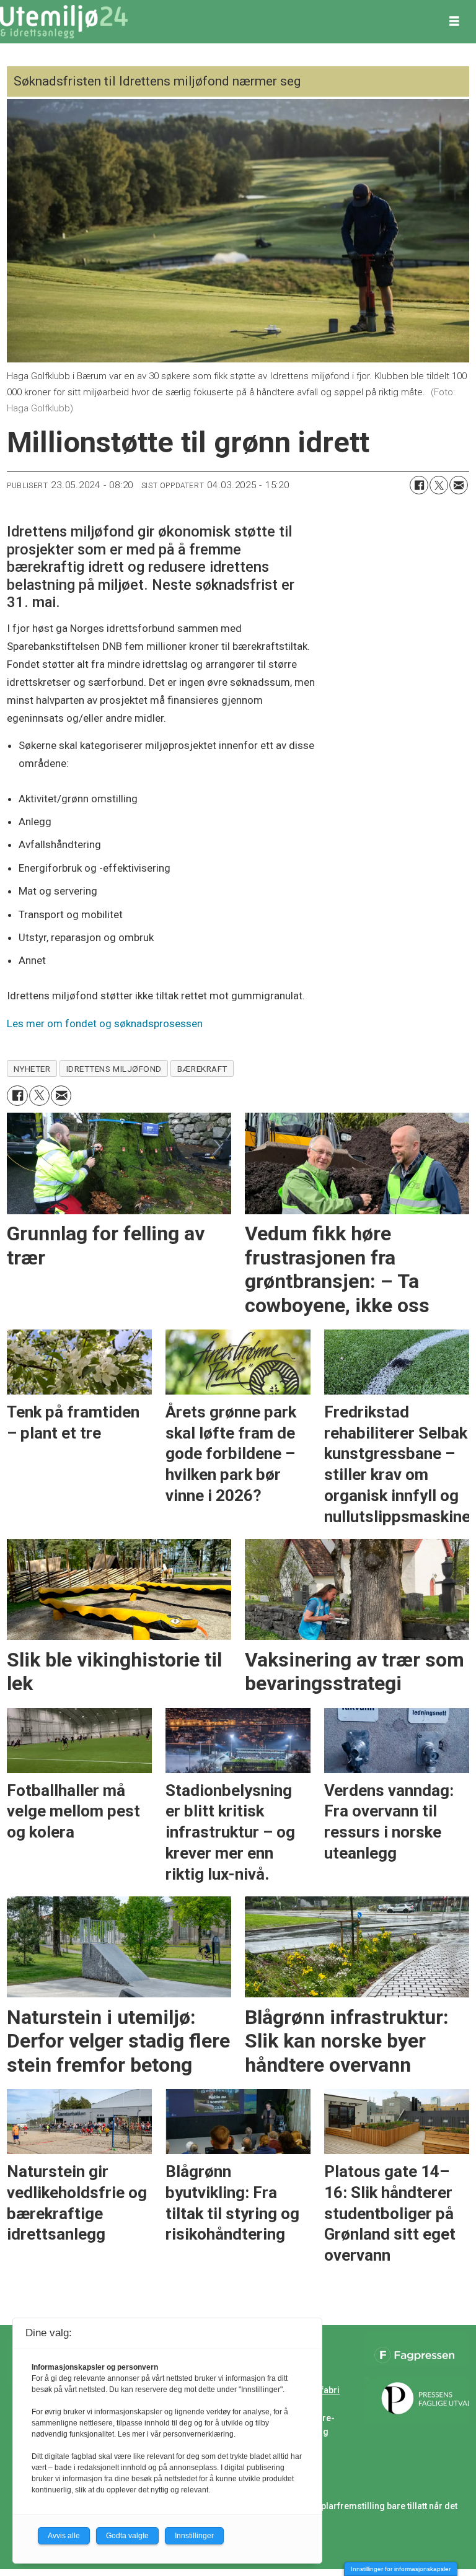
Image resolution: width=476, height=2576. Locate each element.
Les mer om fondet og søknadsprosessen (106, 1023)
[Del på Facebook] (419, 485)
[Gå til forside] (64, 22)
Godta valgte (127, 2536)
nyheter (32, 1069)
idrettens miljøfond (114, 1069)
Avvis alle (64, 2536)
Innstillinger (194, 2536)
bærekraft (202, 1069)
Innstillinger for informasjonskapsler (401, 2569)
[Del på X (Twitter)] (439, 485)
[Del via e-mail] (459, 485)
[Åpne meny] (454, 22)
